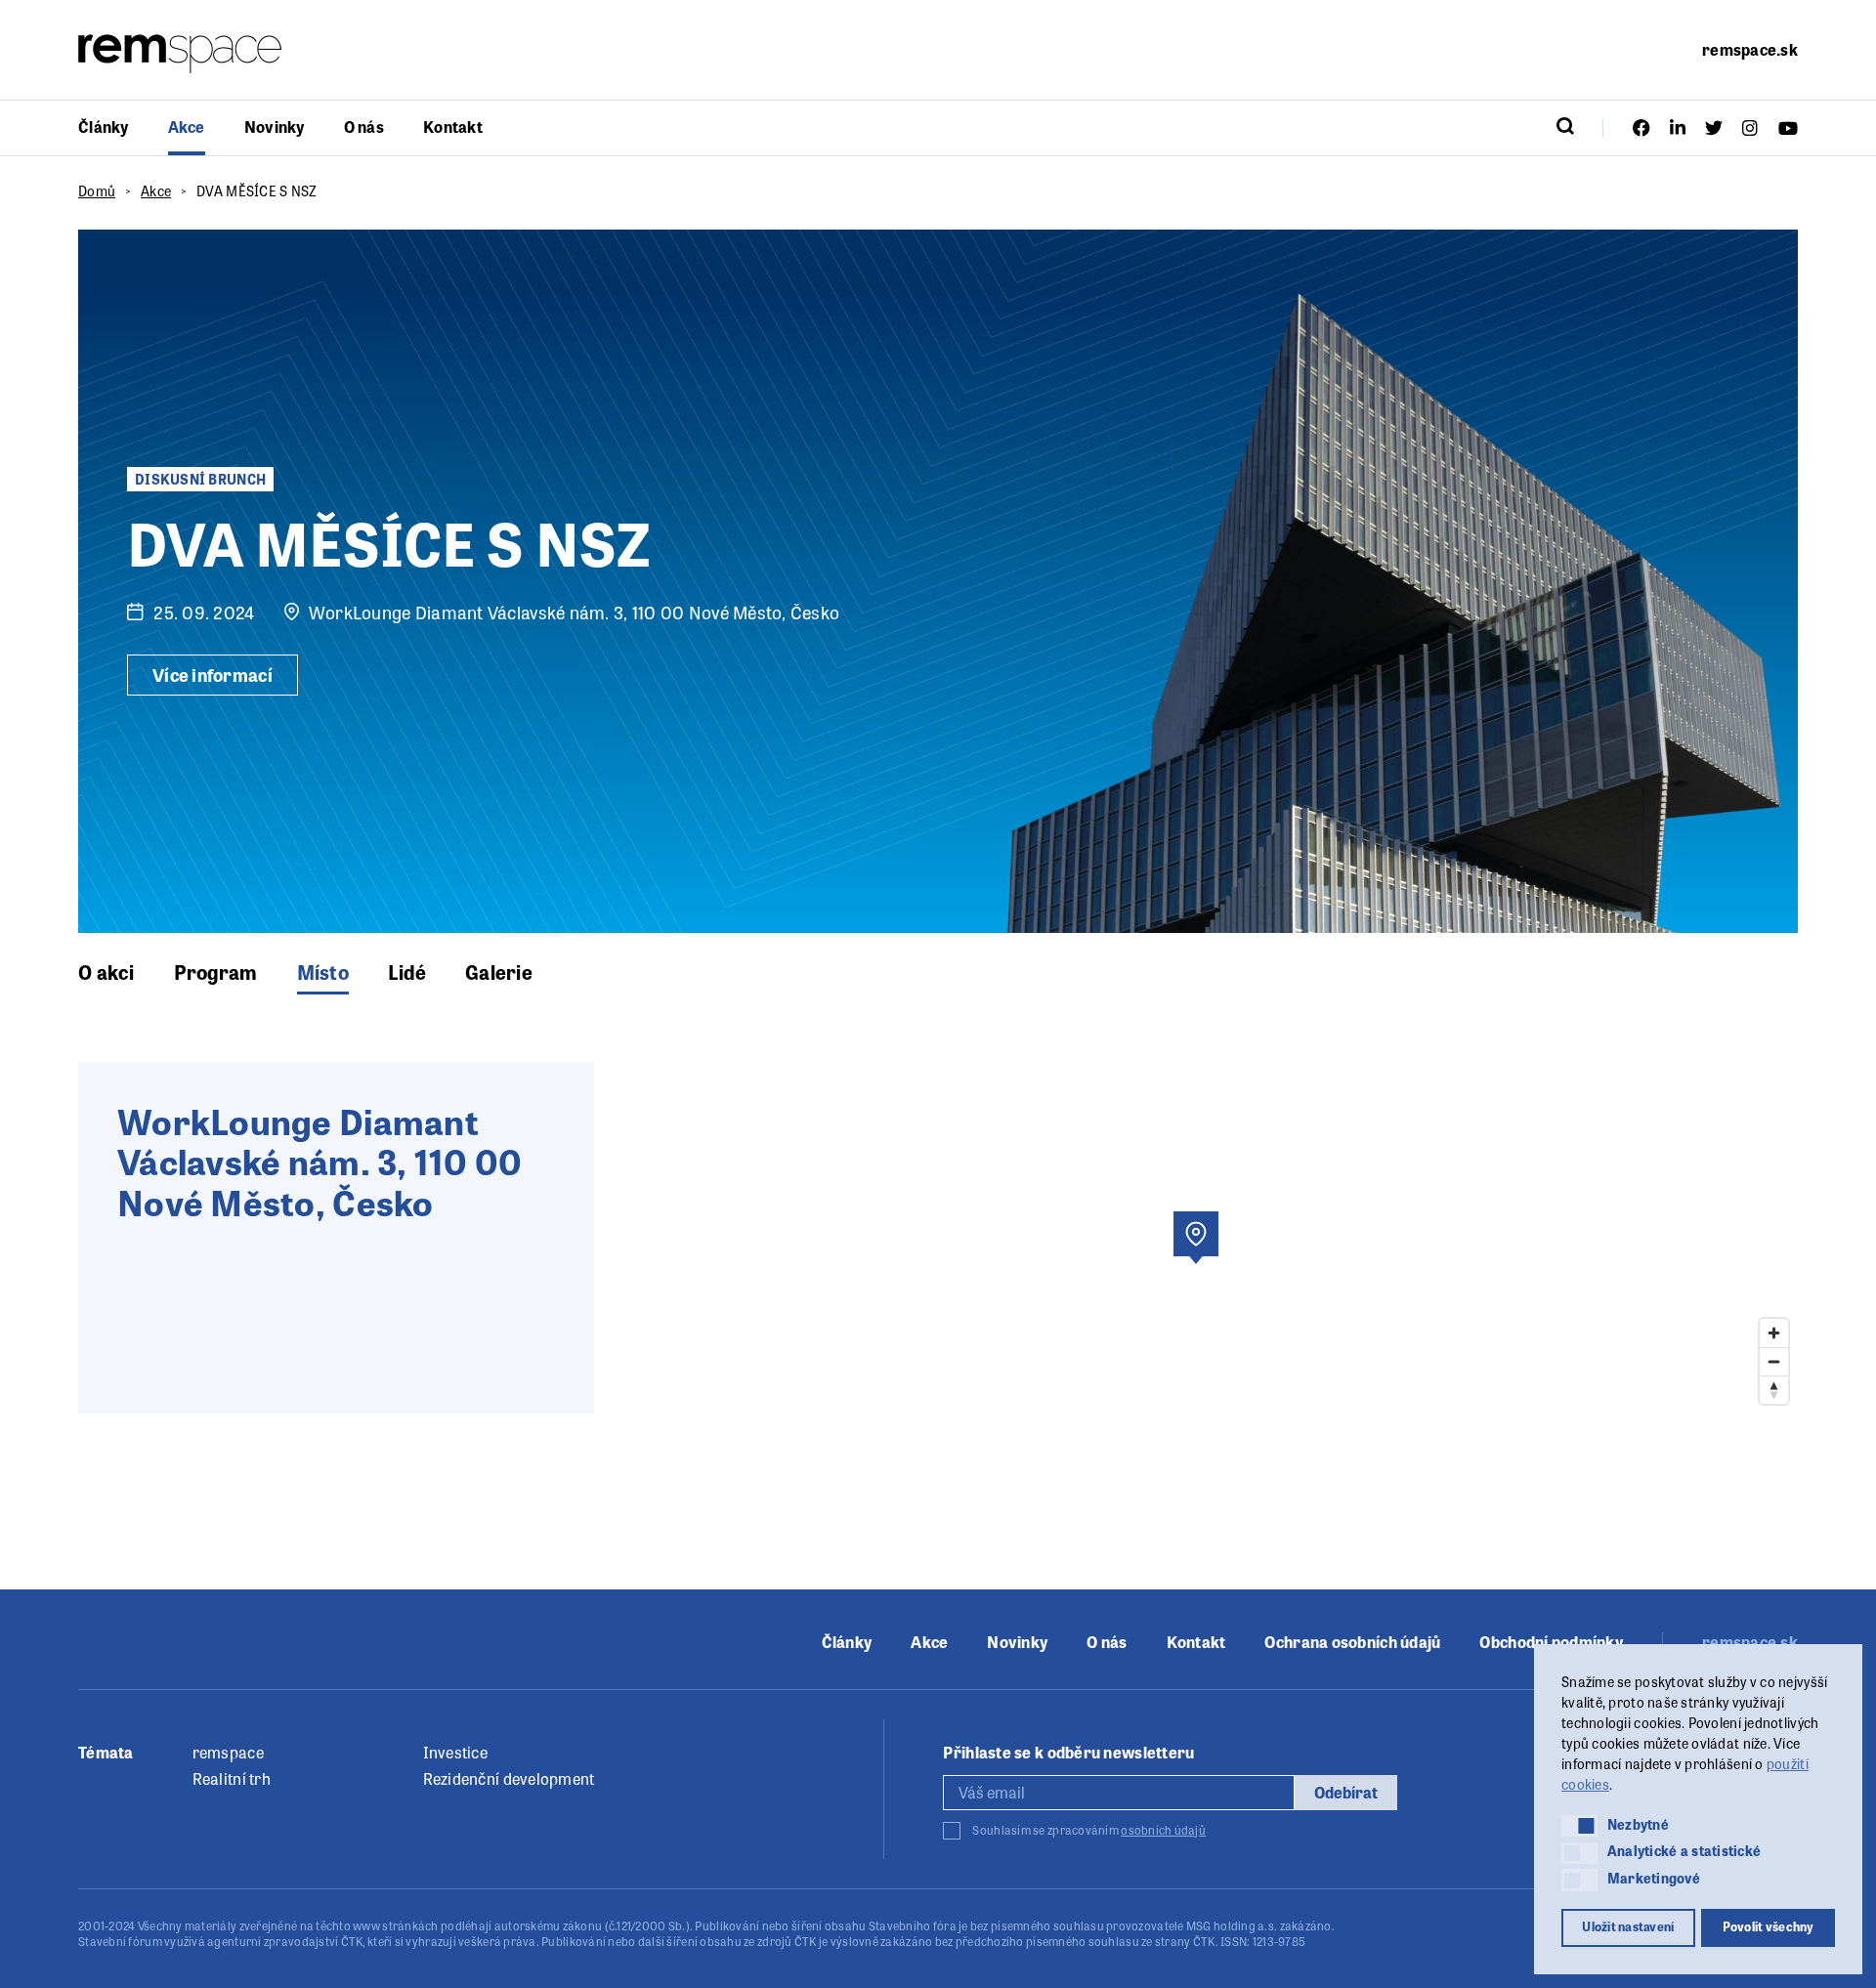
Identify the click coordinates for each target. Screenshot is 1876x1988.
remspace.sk (1750, 49)
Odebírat (1346, 1792)
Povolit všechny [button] (1769, 1926)
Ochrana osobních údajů (1352, 1642)
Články (104, 127)
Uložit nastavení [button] (1628, 1926)
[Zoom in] (1774, 1333)
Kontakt (453, 127)
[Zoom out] (1774, 1361)
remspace (228, 1752)
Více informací (213, 674)
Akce (187, 127)
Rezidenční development (509, 1778)
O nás (364, 127)
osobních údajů (1163, 1830)
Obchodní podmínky (1551, 1642)
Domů (97, 190)
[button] (1579, 1826)
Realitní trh (232, 1778)
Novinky (275, 127)
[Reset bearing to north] (1774, 1390)
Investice (455, 1752)
